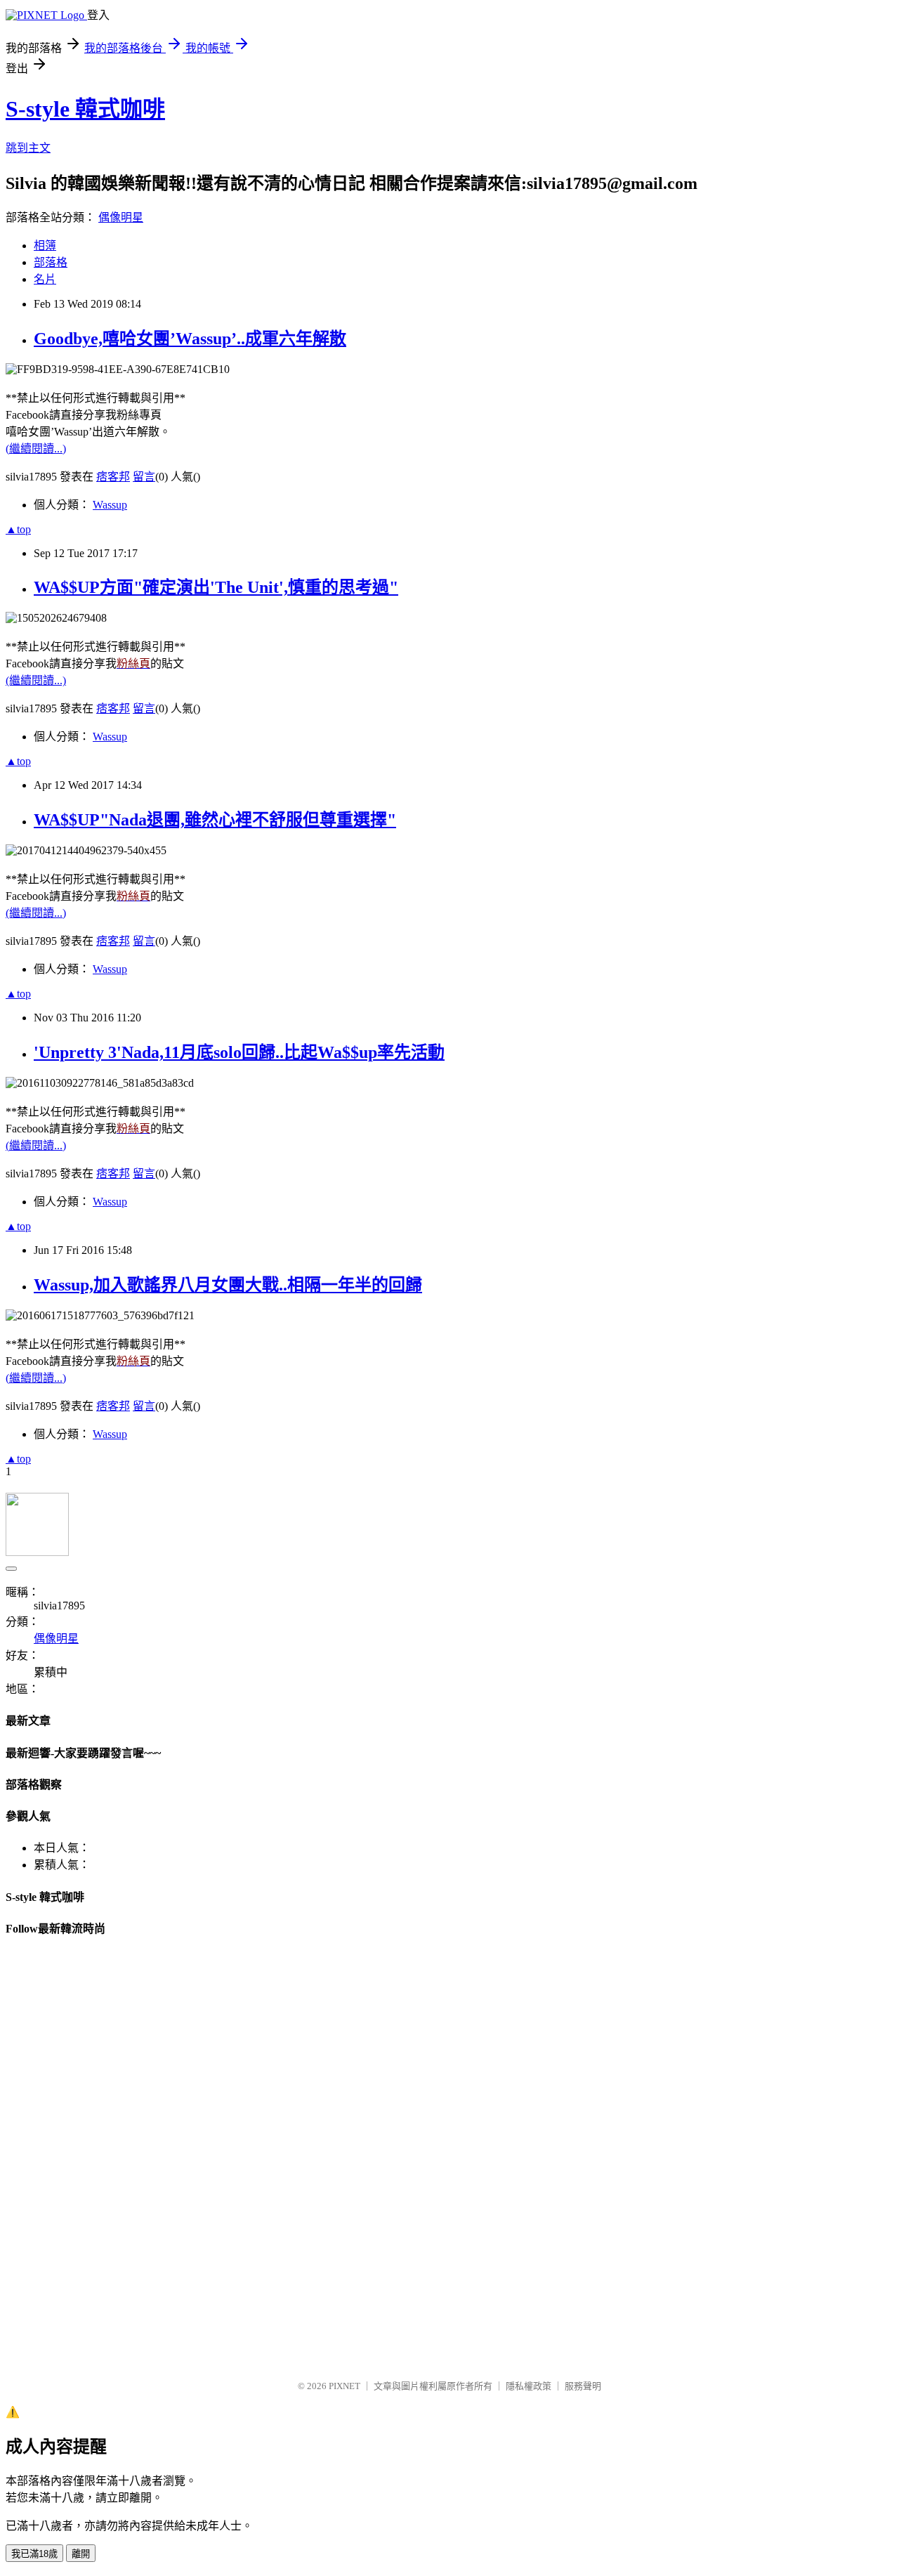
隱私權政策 (529, 2386)
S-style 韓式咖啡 (85, 109)
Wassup (110, 505)
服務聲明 (583, 2386)
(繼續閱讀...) (36, 449)
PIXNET (344, 2386)
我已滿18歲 (34, 2554)
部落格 (51, 262)
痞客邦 (113, 477)
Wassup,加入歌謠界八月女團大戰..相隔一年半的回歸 (228, 1285)
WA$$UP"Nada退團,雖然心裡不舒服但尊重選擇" (215, 820)
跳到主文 (28, 148)
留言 (144, 477)
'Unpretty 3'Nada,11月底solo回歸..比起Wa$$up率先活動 (239, 1052)
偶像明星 (121, 217)
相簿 (45, 246)
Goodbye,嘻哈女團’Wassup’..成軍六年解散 (190, 339)
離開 (81, 2554)
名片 (45, 279)
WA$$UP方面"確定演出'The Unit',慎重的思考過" (216, 587)
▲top (18, 529)
